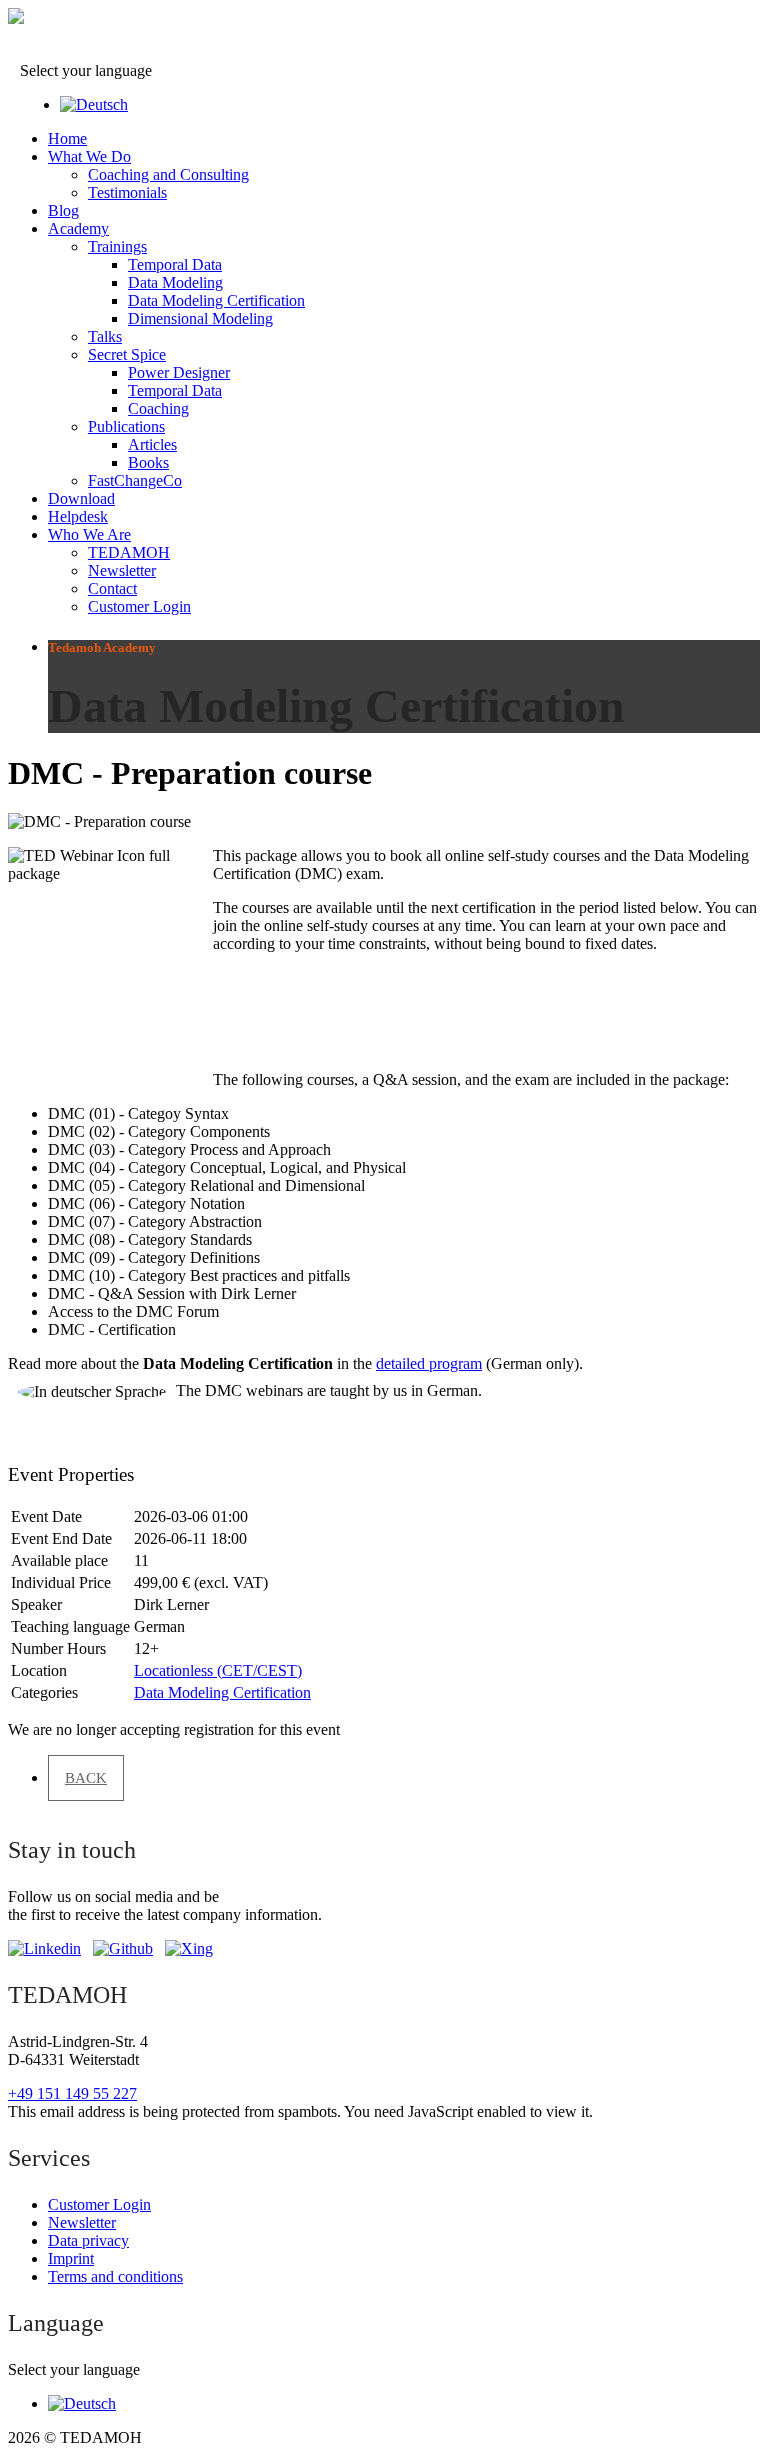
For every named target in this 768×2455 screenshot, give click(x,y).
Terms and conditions (115, 2276)
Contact (112, 588)
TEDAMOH (129, 552)
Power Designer (179, 372)
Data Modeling (175, 282)
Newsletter (122, 570)
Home (67, 138)
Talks (105, 336)
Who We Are (89, 534)
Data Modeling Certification (216, 300)
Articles (152, 444)
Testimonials (127, 192)
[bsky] (123, 1948)
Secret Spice (127, 354)
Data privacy (88, 2240)
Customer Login (139, 606)
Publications (126, 426)
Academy (78, 228)
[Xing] (189, 1948)
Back (86, 1778)
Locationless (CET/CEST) (218, 1670)
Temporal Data (175, 264)
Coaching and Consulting (168, 174)
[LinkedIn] (44, 1948)
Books (148, 462)
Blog (63, 210)
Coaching (158, 408)
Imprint (71, 2258)
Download (81, 498)
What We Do (89, 156)
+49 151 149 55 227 (72, 2093)
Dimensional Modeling (200, 318)
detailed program (429, 1363)
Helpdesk (78, 516)
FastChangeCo (135, 480)
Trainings (117, 246)
